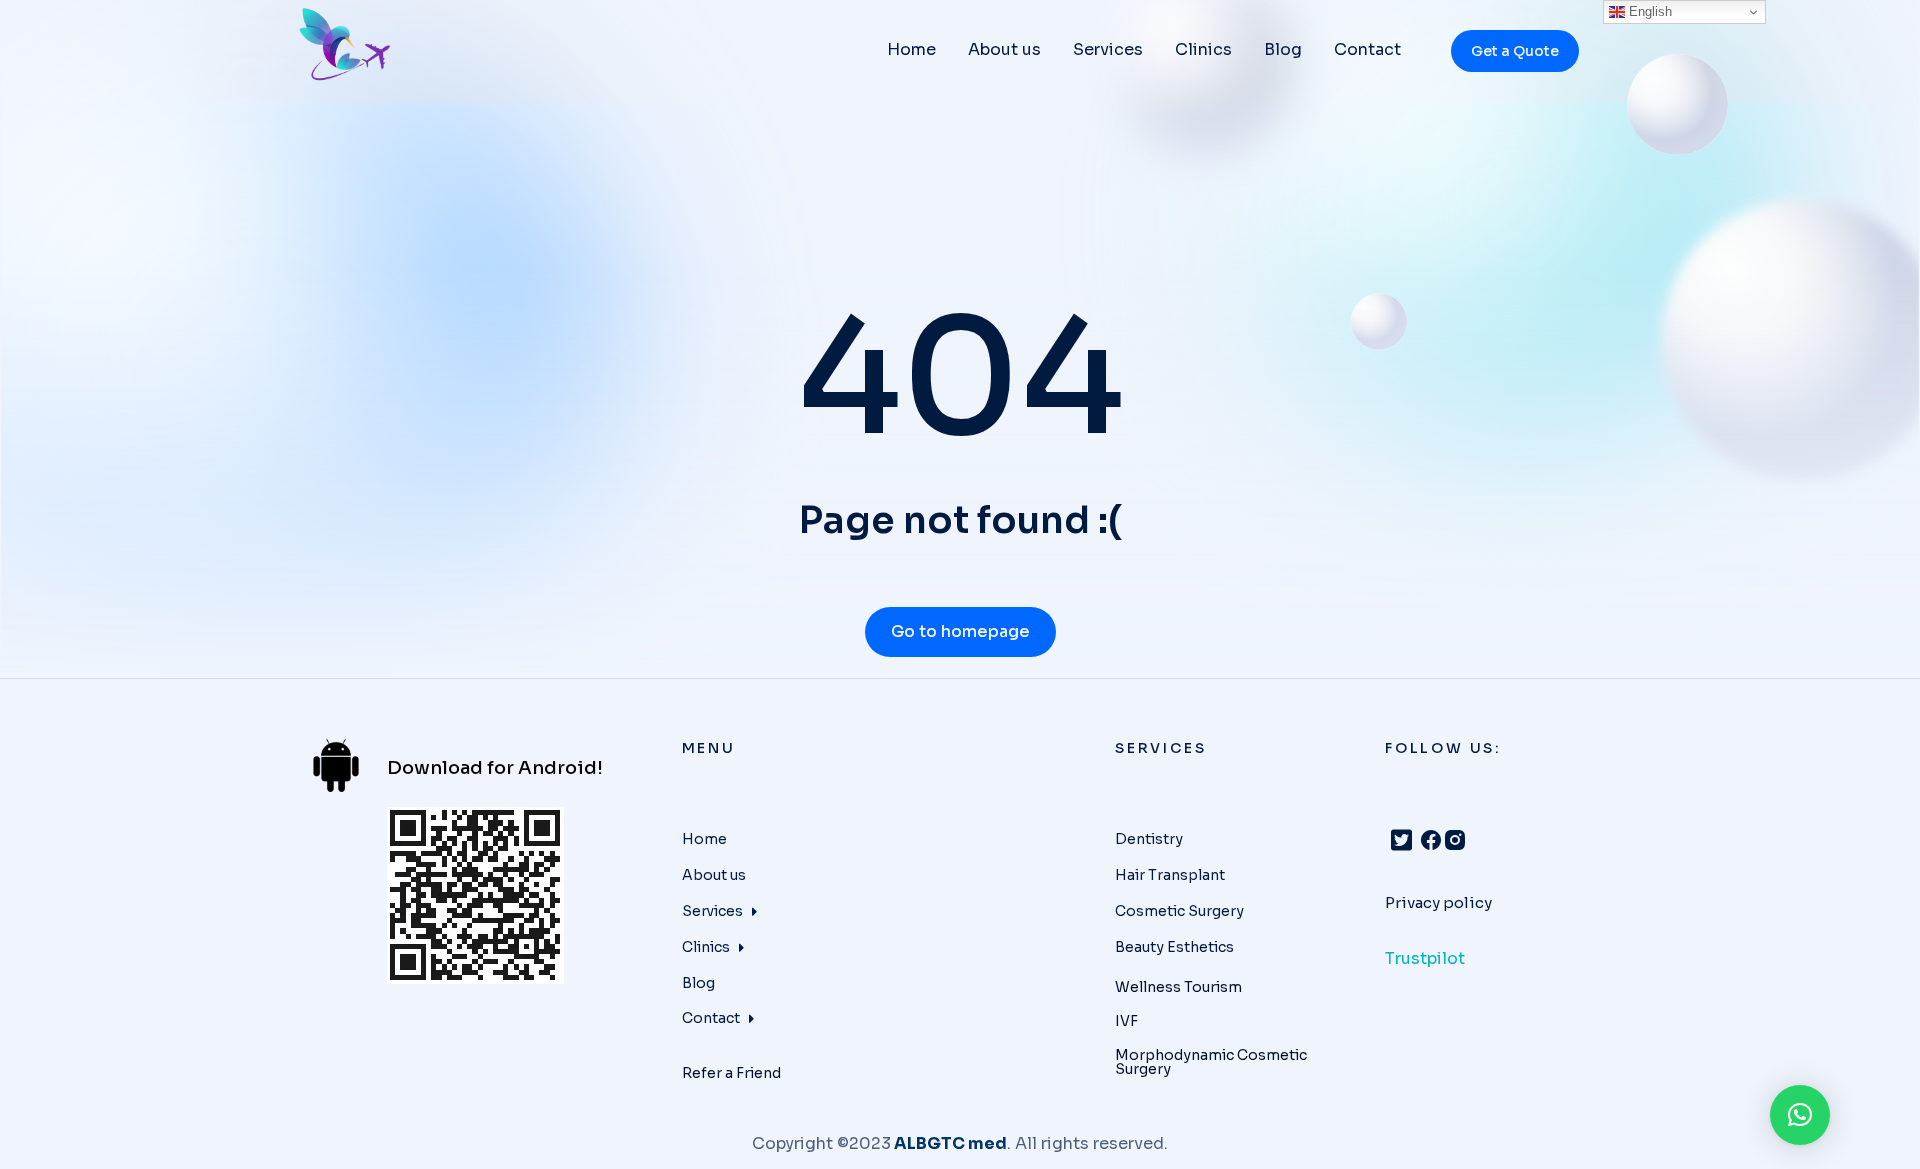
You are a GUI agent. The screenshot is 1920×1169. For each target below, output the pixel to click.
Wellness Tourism (1178, 987)
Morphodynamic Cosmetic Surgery (1211, 1062)
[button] (1800, 1115)
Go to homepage (960, 631)
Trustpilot (1425, 958)
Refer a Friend (731, 1073)
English (1648, 11)
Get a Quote (1515, 51)
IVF (1126, 1021)
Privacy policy (1438, 902)
